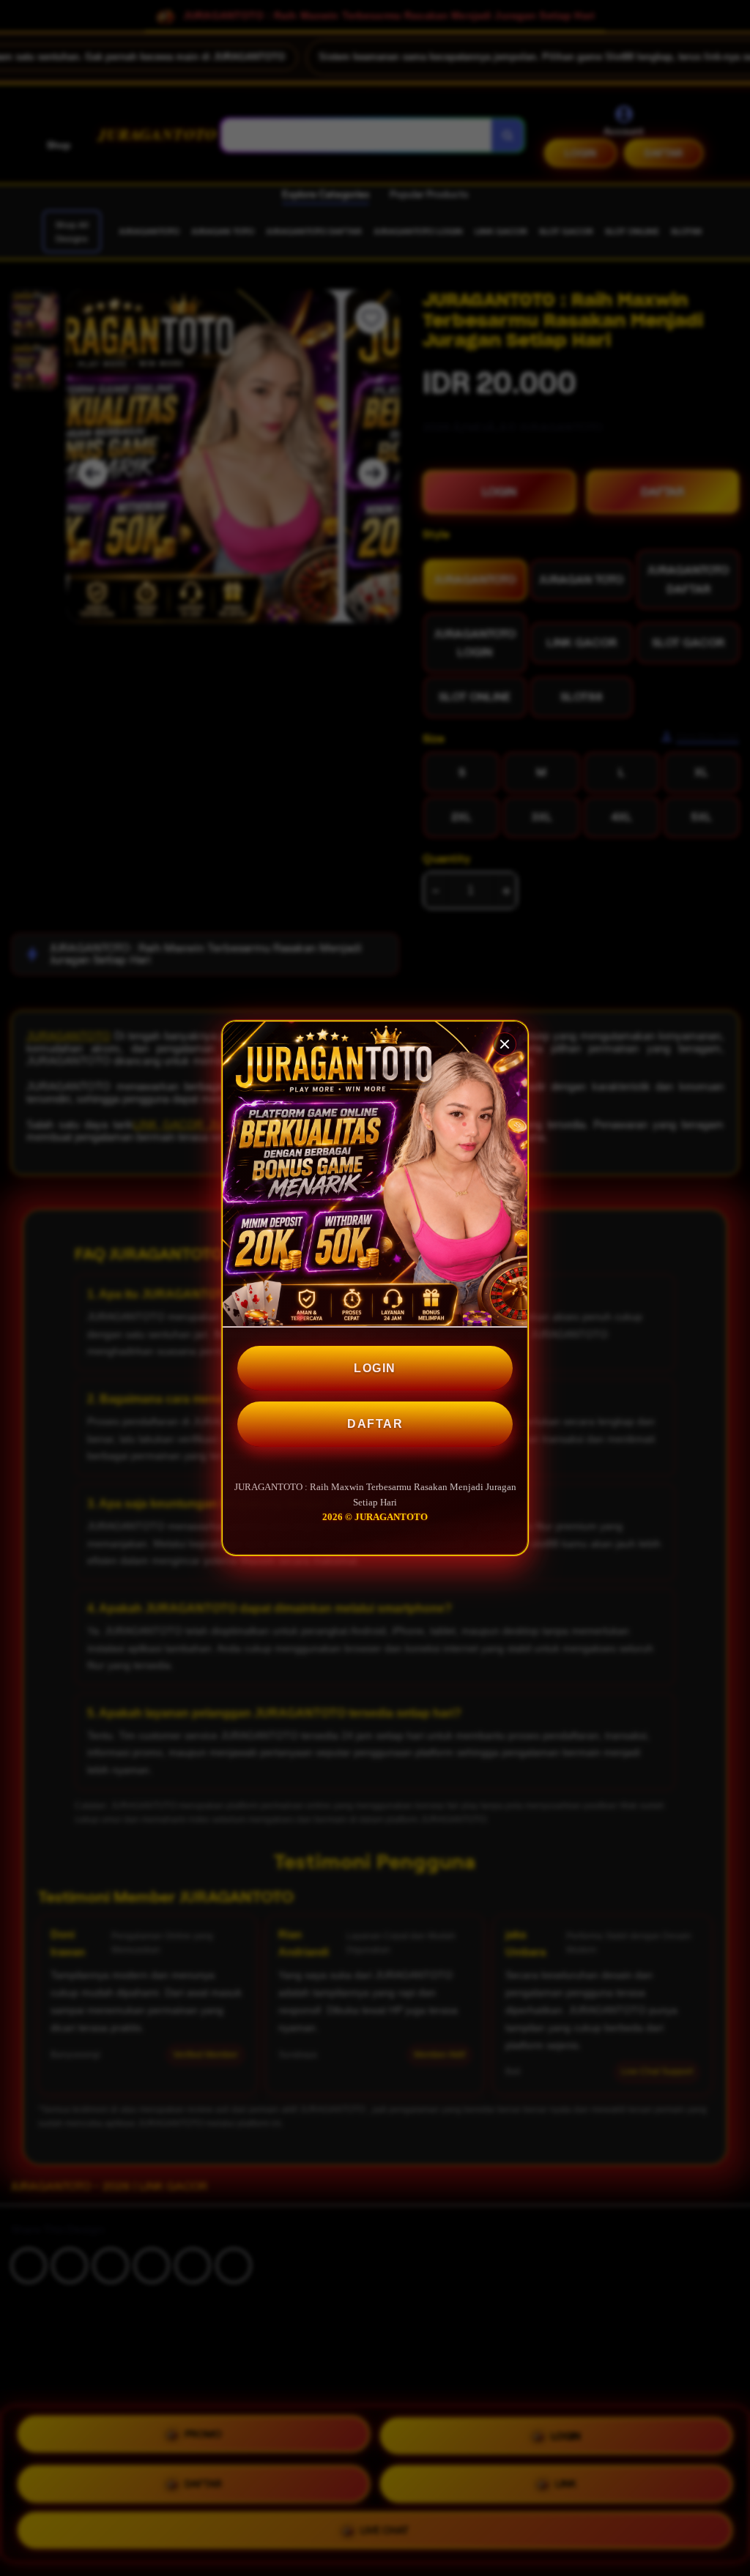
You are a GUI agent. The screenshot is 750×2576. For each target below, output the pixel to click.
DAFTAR (375, 1424)
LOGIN (375, 1368)
